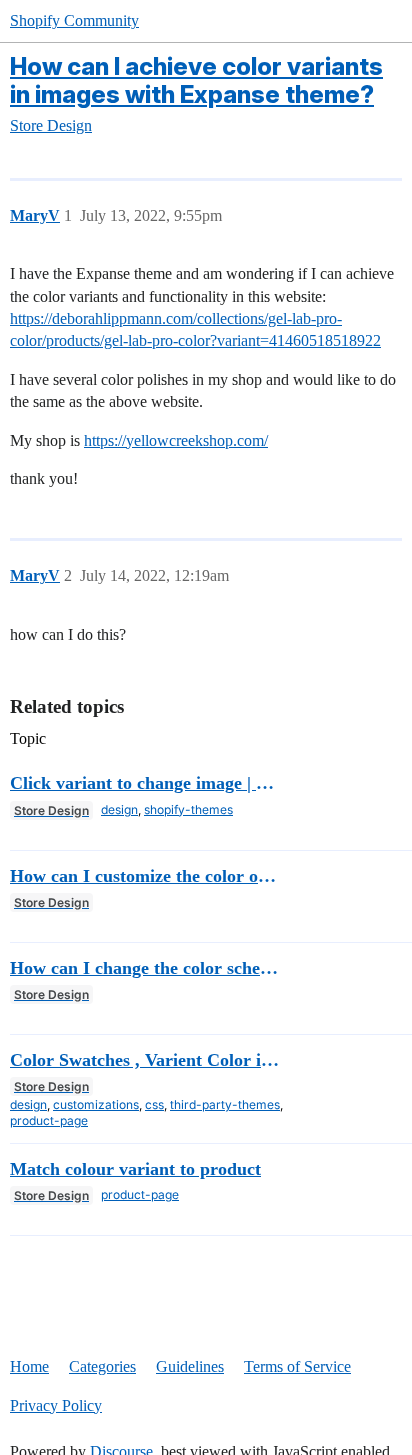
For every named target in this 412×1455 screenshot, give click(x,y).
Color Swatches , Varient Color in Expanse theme (145, 1060)
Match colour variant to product (135, 1169)
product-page (49, 1120)
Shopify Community (74, 20)
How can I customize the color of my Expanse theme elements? (145, 876)
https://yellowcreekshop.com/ (176, 440)
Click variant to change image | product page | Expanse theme (145, 783)
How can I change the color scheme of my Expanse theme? (145, 968)
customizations (96, 1104)
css (154, 1104)
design (119, 809)
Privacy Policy (56, 1405)
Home (29, 1366)
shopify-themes (188, 809)
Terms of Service (297, 1366)
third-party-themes (225, 1104)
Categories (102, 1366)
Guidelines (190, 1366)
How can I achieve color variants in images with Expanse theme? (196, 80)
